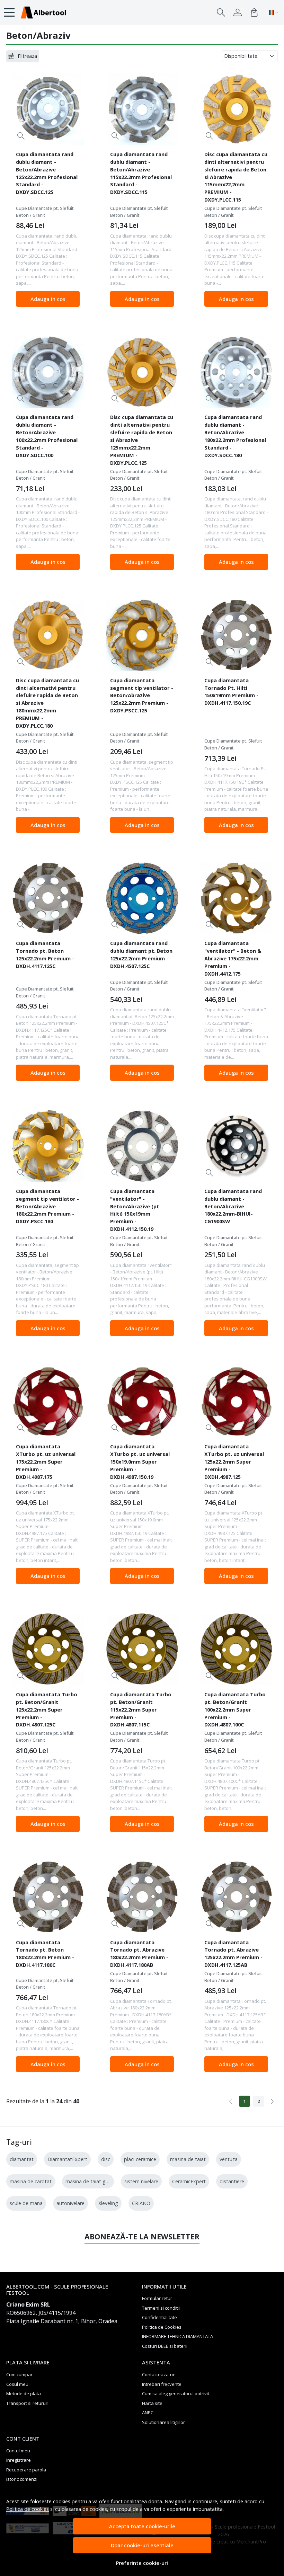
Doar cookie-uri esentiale (142, 2545)
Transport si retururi (27, 2403)
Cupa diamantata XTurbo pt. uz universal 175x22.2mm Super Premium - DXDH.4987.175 (46, 1462)
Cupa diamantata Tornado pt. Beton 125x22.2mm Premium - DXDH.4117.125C (45, 954)
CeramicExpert (189, 2181)
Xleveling (108, 2203)
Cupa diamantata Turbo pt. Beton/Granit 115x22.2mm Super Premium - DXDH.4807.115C (141, 1709)
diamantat (22, 2159)
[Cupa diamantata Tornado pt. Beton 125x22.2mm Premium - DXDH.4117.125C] (48, 898)
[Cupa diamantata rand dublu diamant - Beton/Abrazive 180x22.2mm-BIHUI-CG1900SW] (236, 1146)
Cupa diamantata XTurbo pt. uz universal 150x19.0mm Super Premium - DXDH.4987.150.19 (140, 1462)
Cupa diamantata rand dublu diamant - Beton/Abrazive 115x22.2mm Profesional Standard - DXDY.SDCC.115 (141, 173)
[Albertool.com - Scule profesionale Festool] (43, 12)
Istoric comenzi (22, 2479)
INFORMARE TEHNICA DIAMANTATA (177, 2336)
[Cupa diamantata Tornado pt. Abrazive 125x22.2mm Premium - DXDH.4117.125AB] (236, 1897)
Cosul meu (17, 2384)
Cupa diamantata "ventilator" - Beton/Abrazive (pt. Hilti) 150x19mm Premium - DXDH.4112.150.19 (135, 1210)
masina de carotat (31, 2181)
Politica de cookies (28, 2509)
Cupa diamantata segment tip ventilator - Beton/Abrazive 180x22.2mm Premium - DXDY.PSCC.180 (47, 1206)
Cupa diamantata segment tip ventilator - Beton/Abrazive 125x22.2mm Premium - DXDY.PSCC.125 (142, 695)
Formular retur (157, 2298)
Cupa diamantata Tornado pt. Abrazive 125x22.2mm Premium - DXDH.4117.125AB (233, 1954)
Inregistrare (19, 2460)
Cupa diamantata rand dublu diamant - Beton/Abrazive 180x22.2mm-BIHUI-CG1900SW (233, 1206)
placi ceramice (140, 2159)
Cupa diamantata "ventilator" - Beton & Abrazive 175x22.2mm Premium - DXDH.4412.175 (233, 958)
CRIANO (141, 2203)
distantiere (232, 2181)
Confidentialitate (159, 2317)
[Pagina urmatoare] (272, 2101)
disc (106, 2159)
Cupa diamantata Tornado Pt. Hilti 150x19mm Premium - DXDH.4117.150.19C (231, 692)
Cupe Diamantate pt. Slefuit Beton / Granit (45, 212)
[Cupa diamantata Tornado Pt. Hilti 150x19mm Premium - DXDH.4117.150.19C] (236, 635)
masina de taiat (188, 2159)
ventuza (229, 2159)
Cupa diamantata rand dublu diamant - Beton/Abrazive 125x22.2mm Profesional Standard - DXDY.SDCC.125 (47, 173)
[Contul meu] (238, 12)
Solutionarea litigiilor (163, 2422)
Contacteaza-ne (159, 2374)
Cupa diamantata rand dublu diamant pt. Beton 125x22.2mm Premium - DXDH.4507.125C (141, 954)
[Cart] (254, 12)
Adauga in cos (48, 299)
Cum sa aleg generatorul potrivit (176, 2393)
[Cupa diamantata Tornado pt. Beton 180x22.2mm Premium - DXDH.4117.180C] (48, 1897)
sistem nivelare (141, 2181)
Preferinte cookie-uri (142, 2563)
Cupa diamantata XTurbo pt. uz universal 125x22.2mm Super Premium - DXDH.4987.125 (234, 1462)
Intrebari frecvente (162, 2384)
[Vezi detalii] (21, 136)
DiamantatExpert (67, 2159)
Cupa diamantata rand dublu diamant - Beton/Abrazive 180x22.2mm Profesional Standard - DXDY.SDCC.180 (235, 436)
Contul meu (18, 2451)
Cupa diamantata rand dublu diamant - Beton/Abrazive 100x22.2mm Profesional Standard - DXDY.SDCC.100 (47, 436)
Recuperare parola (26, 2470)
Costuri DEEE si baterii (165, 2346)
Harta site (152, 2403)
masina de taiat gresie (91, 2181)
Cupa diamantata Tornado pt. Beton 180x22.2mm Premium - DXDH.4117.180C (45, 1954)
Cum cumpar (19, 2374)
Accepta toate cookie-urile (142, 2526)
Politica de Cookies (162, 2327)
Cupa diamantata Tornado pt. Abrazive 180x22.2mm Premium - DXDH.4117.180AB (139, 1954)
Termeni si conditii (161, 2308)
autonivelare (70, 2203)
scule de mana (26, 2203)
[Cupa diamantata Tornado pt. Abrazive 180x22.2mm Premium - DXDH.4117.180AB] (142, 1897)
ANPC (148, 2413)
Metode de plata (24, 2393)
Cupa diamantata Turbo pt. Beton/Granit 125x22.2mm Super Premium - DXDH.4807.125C (47, 1709)
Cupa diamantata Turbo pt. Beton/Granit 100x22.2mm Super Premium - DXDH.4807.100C (235, 1709)
